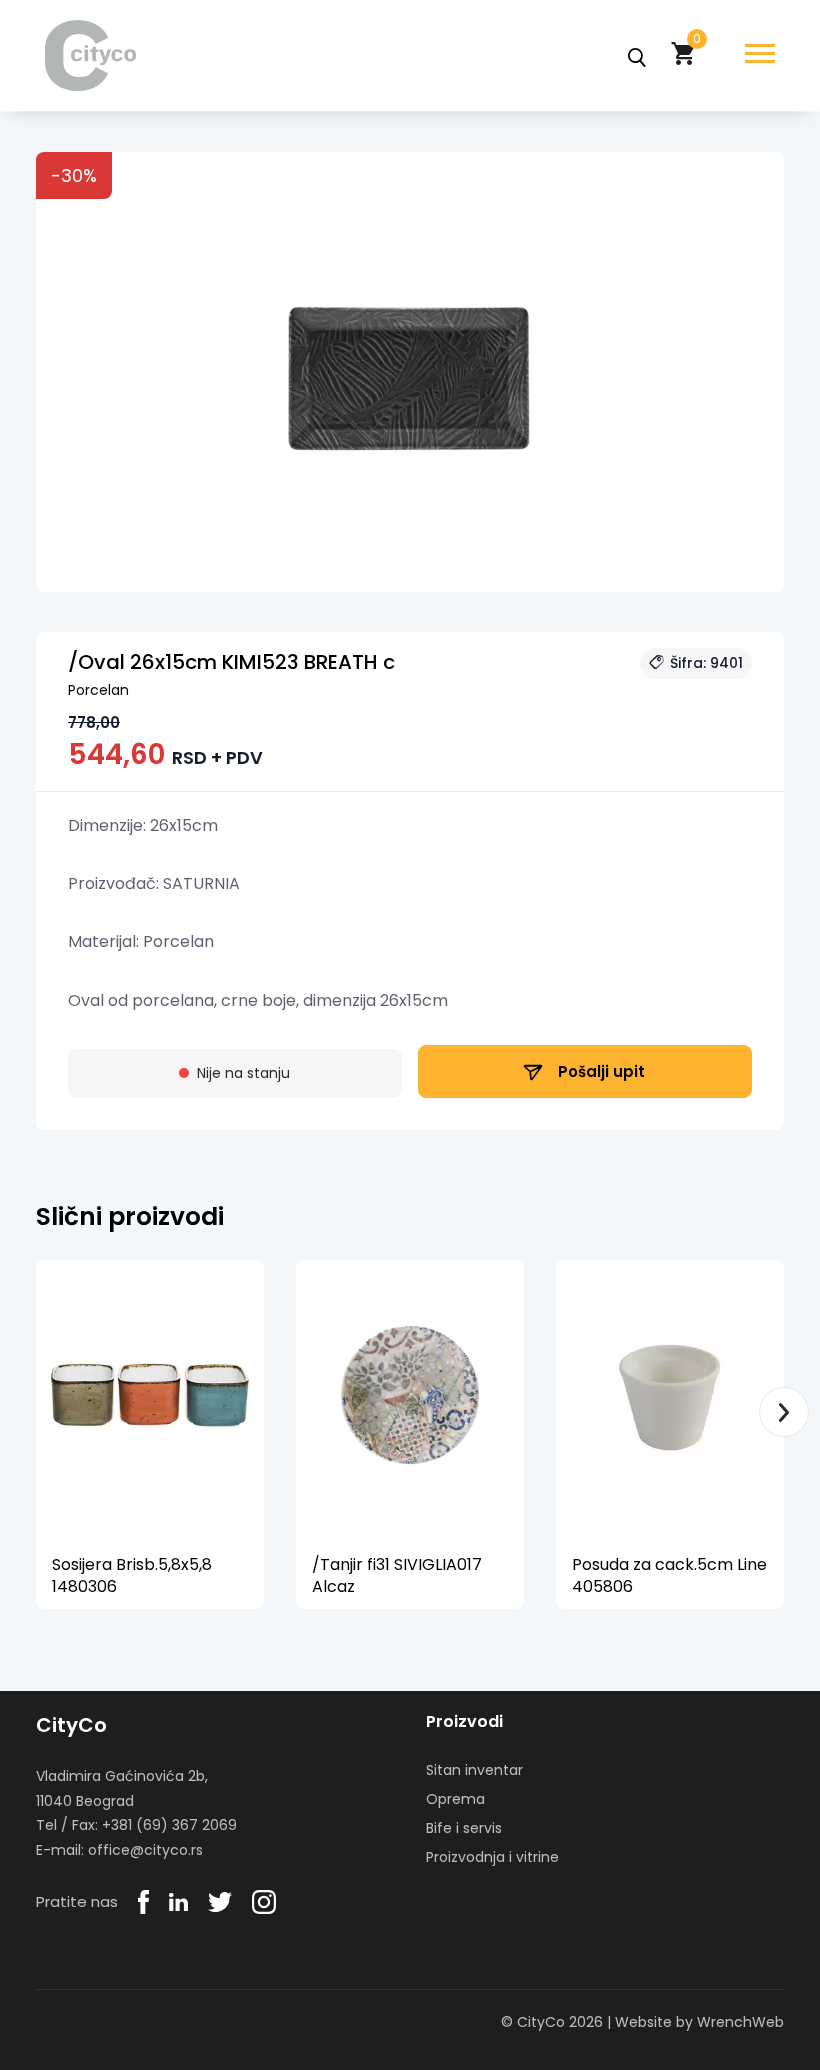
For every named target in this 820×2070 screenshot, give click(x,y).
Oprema (455, 1799)
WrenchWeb (740, 2022)
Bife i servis (464, 1828)
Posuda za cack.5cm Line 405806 (669, 1575)
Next (784, 1412)
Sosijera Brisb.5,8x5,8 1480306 (132, 1575)
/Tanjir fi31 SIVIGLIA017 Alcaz (397, 1575)
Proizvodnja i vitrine (492, 1857)
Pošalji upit (599, 1071)
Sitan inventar (474, 1770)
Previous (36, 1412)
